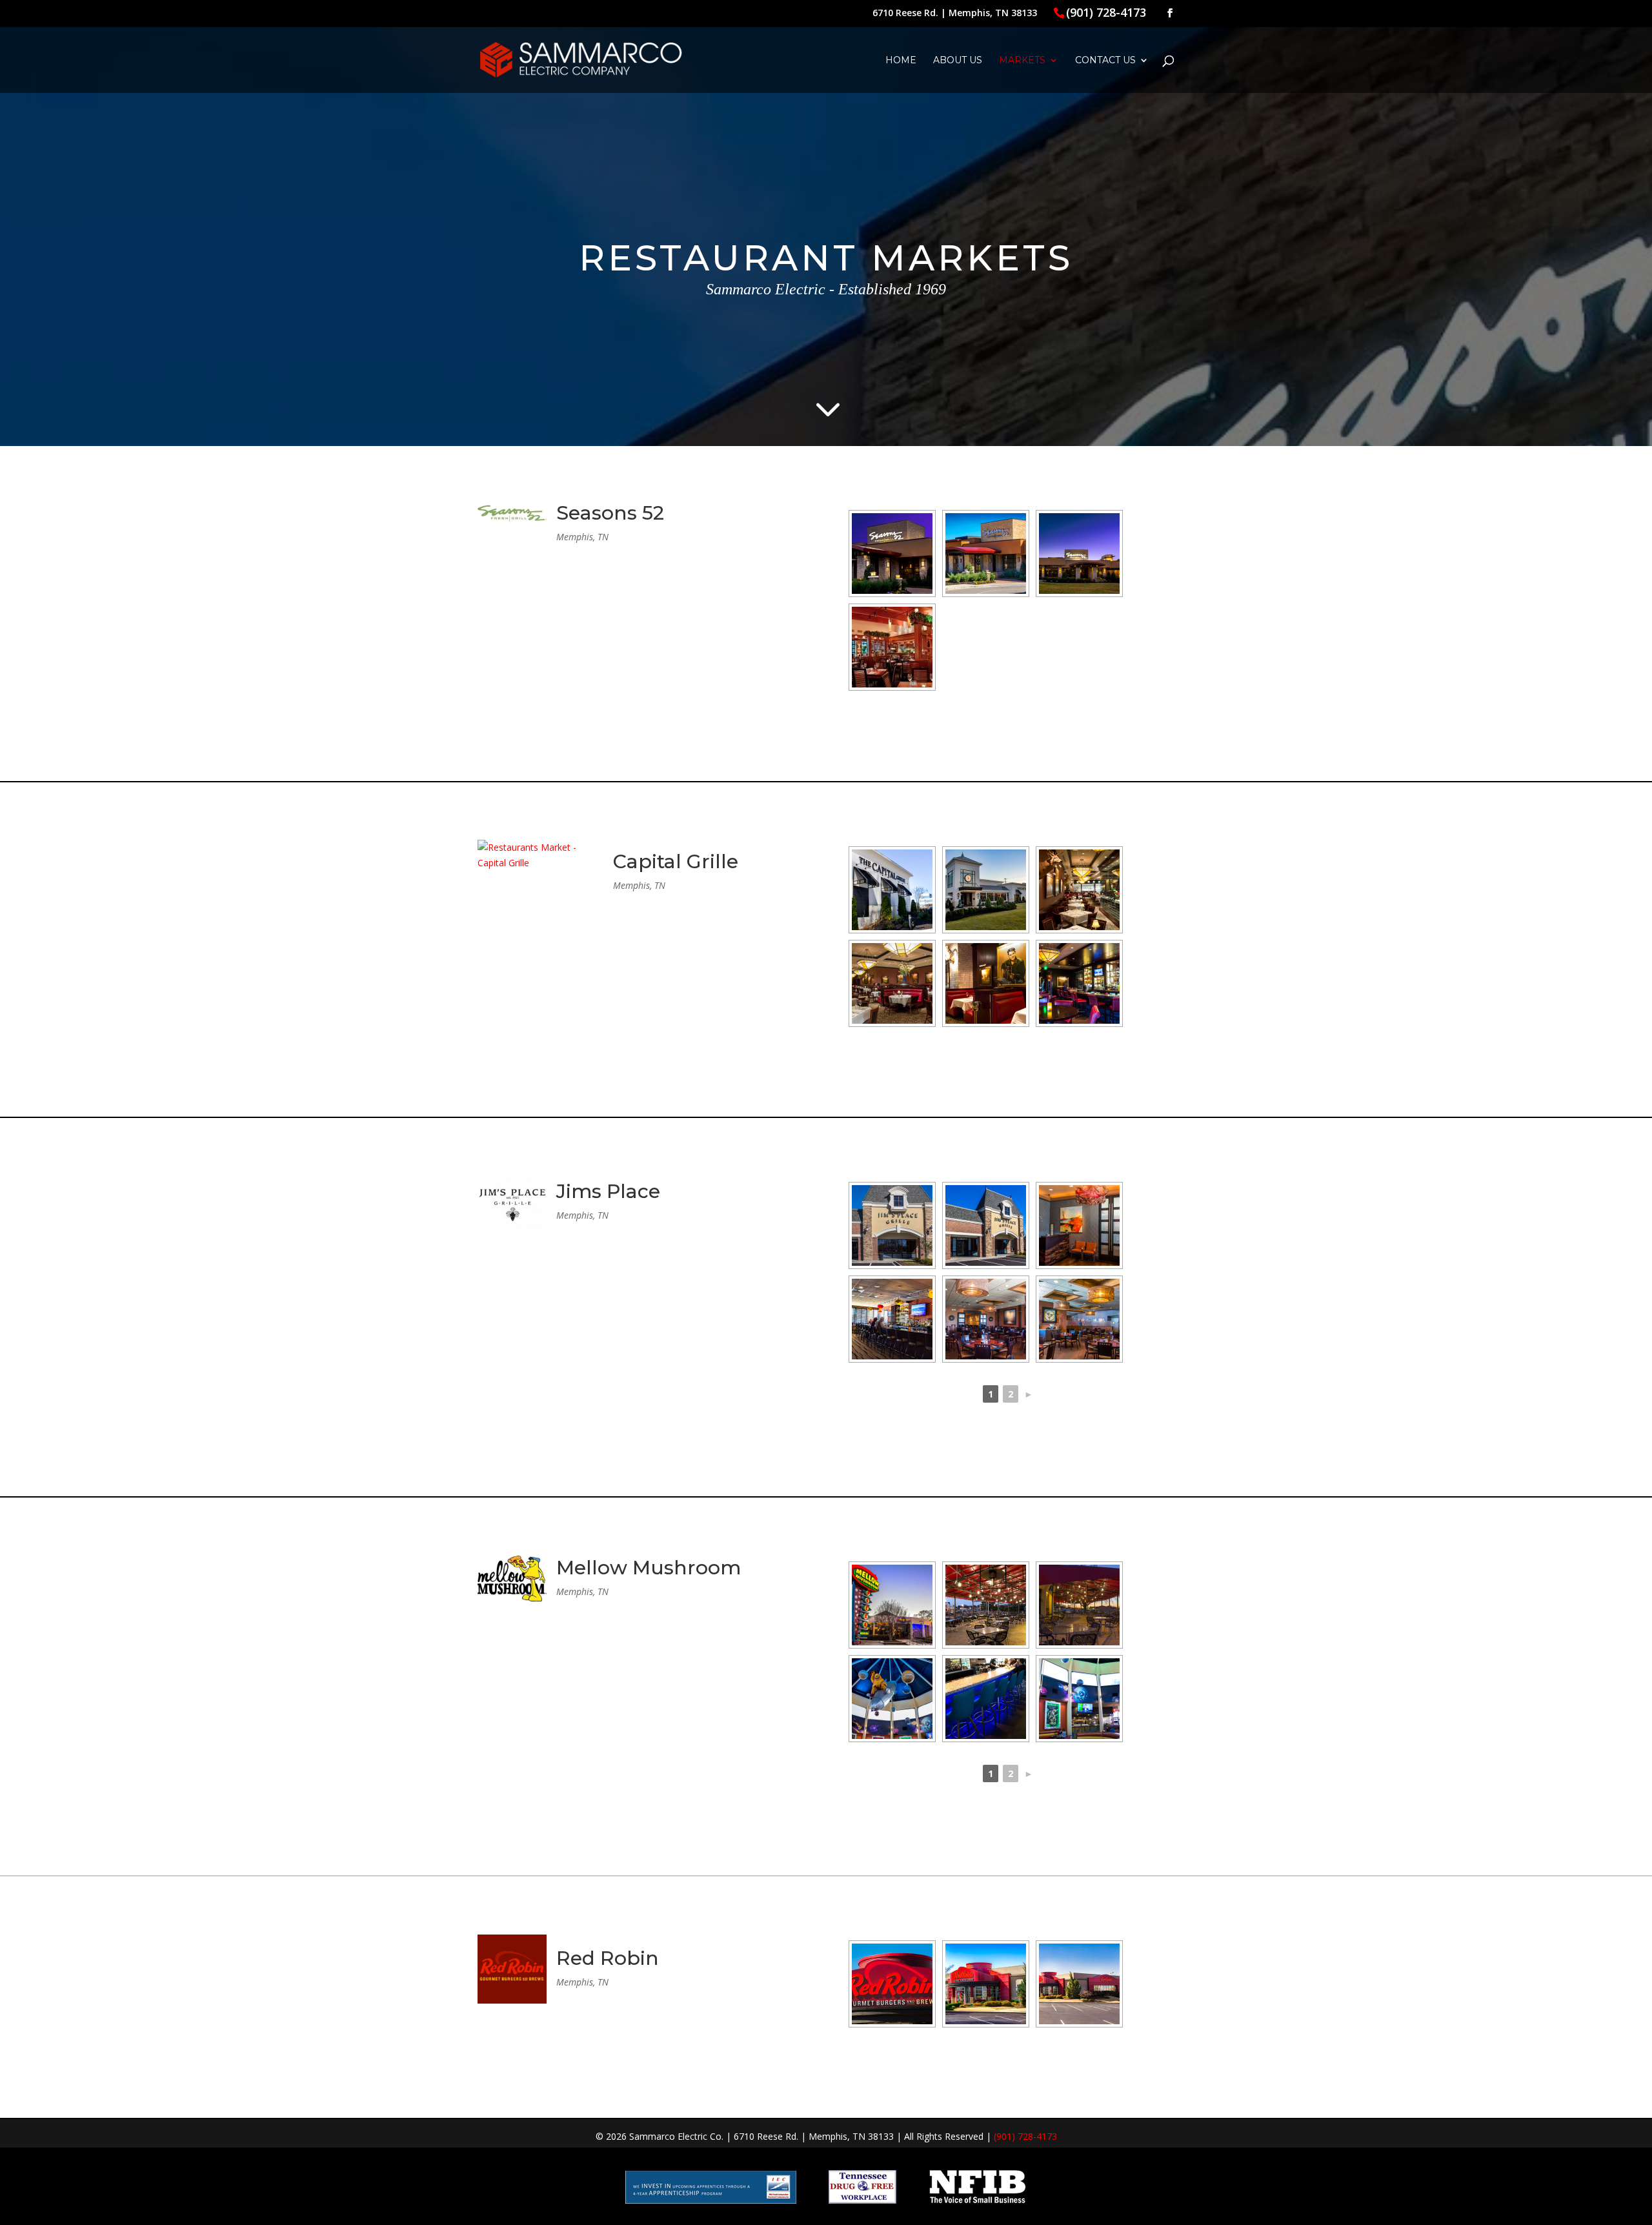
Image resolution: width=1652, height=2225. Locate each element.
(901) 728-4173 (1106, 12)
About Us (958, 61)
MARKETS (1022, 61)
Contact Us (1105, 61)
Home (901, 61)
